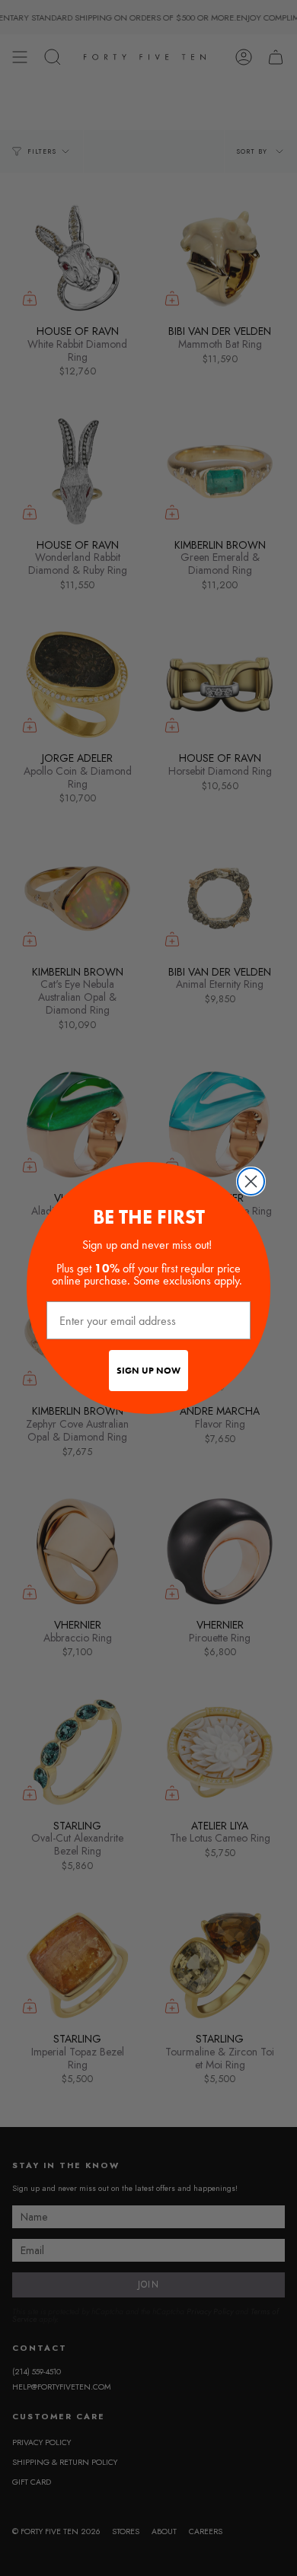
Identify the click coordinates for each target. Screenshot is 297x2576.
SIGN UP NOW (148, 1371)
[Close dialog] (251, 1181)
